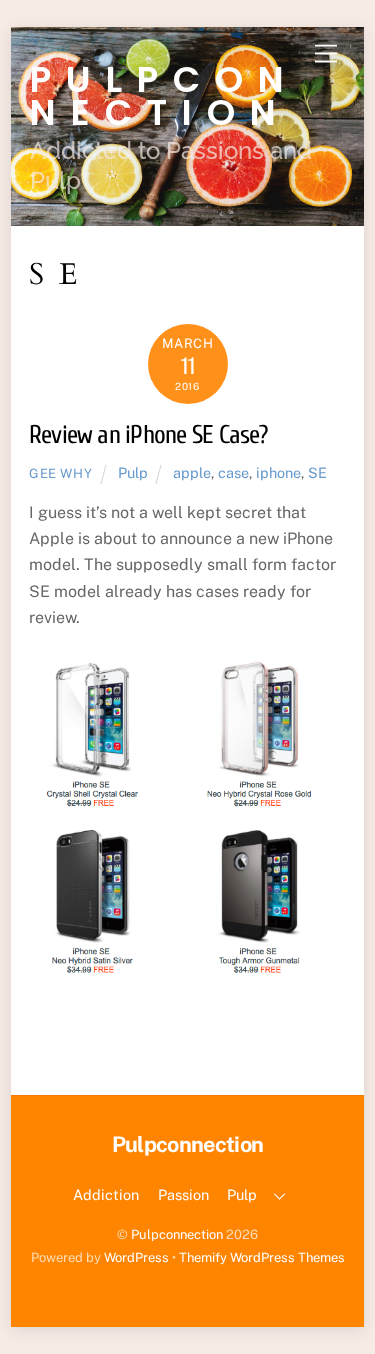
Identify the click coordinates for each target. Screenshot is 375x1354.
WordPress (136, 1257)
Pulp (133, 472)
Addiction (106, 1194)
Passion (183, 1194)
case (233, 472)
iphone (278, 472)
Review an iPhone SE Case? (148, 435)
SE (317, 472)
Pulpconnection (177, 1234)
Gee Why (61, 473)
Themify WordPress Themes (262, 1257)
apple (192, 472)
